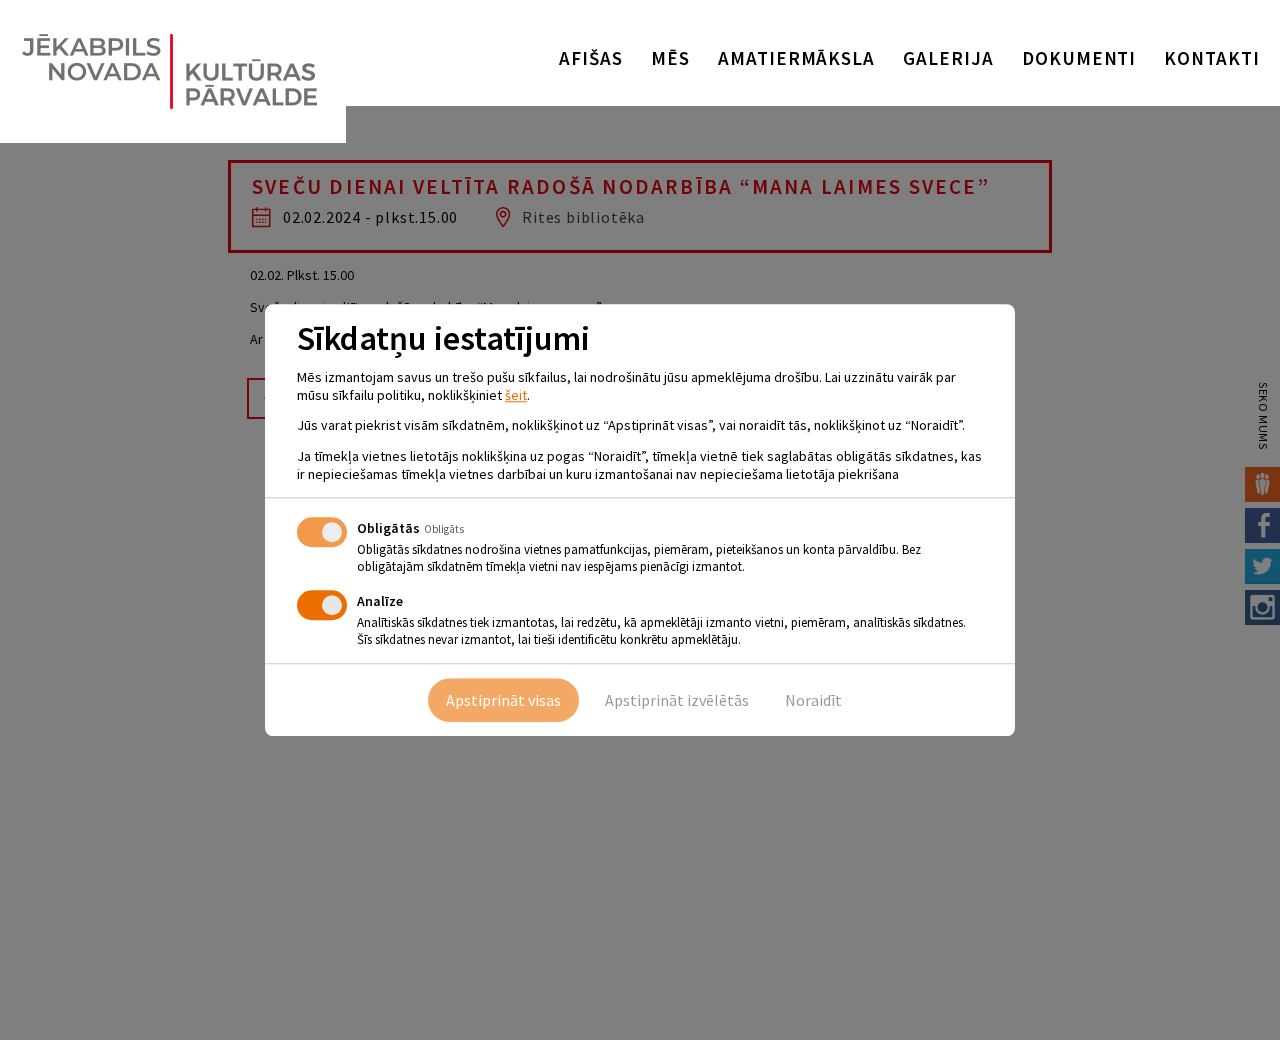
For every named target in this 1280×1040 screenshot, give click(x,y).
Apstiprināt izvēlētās (677, 700)
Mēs (670, 58)
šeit (516, 395)
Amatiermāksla (796, 58)
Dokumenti (1079, 58)
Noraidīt (813, 700)
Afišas (591, 58)
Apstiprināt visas (503, 700)
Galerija (948, 58)
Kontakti (1212, 58)
